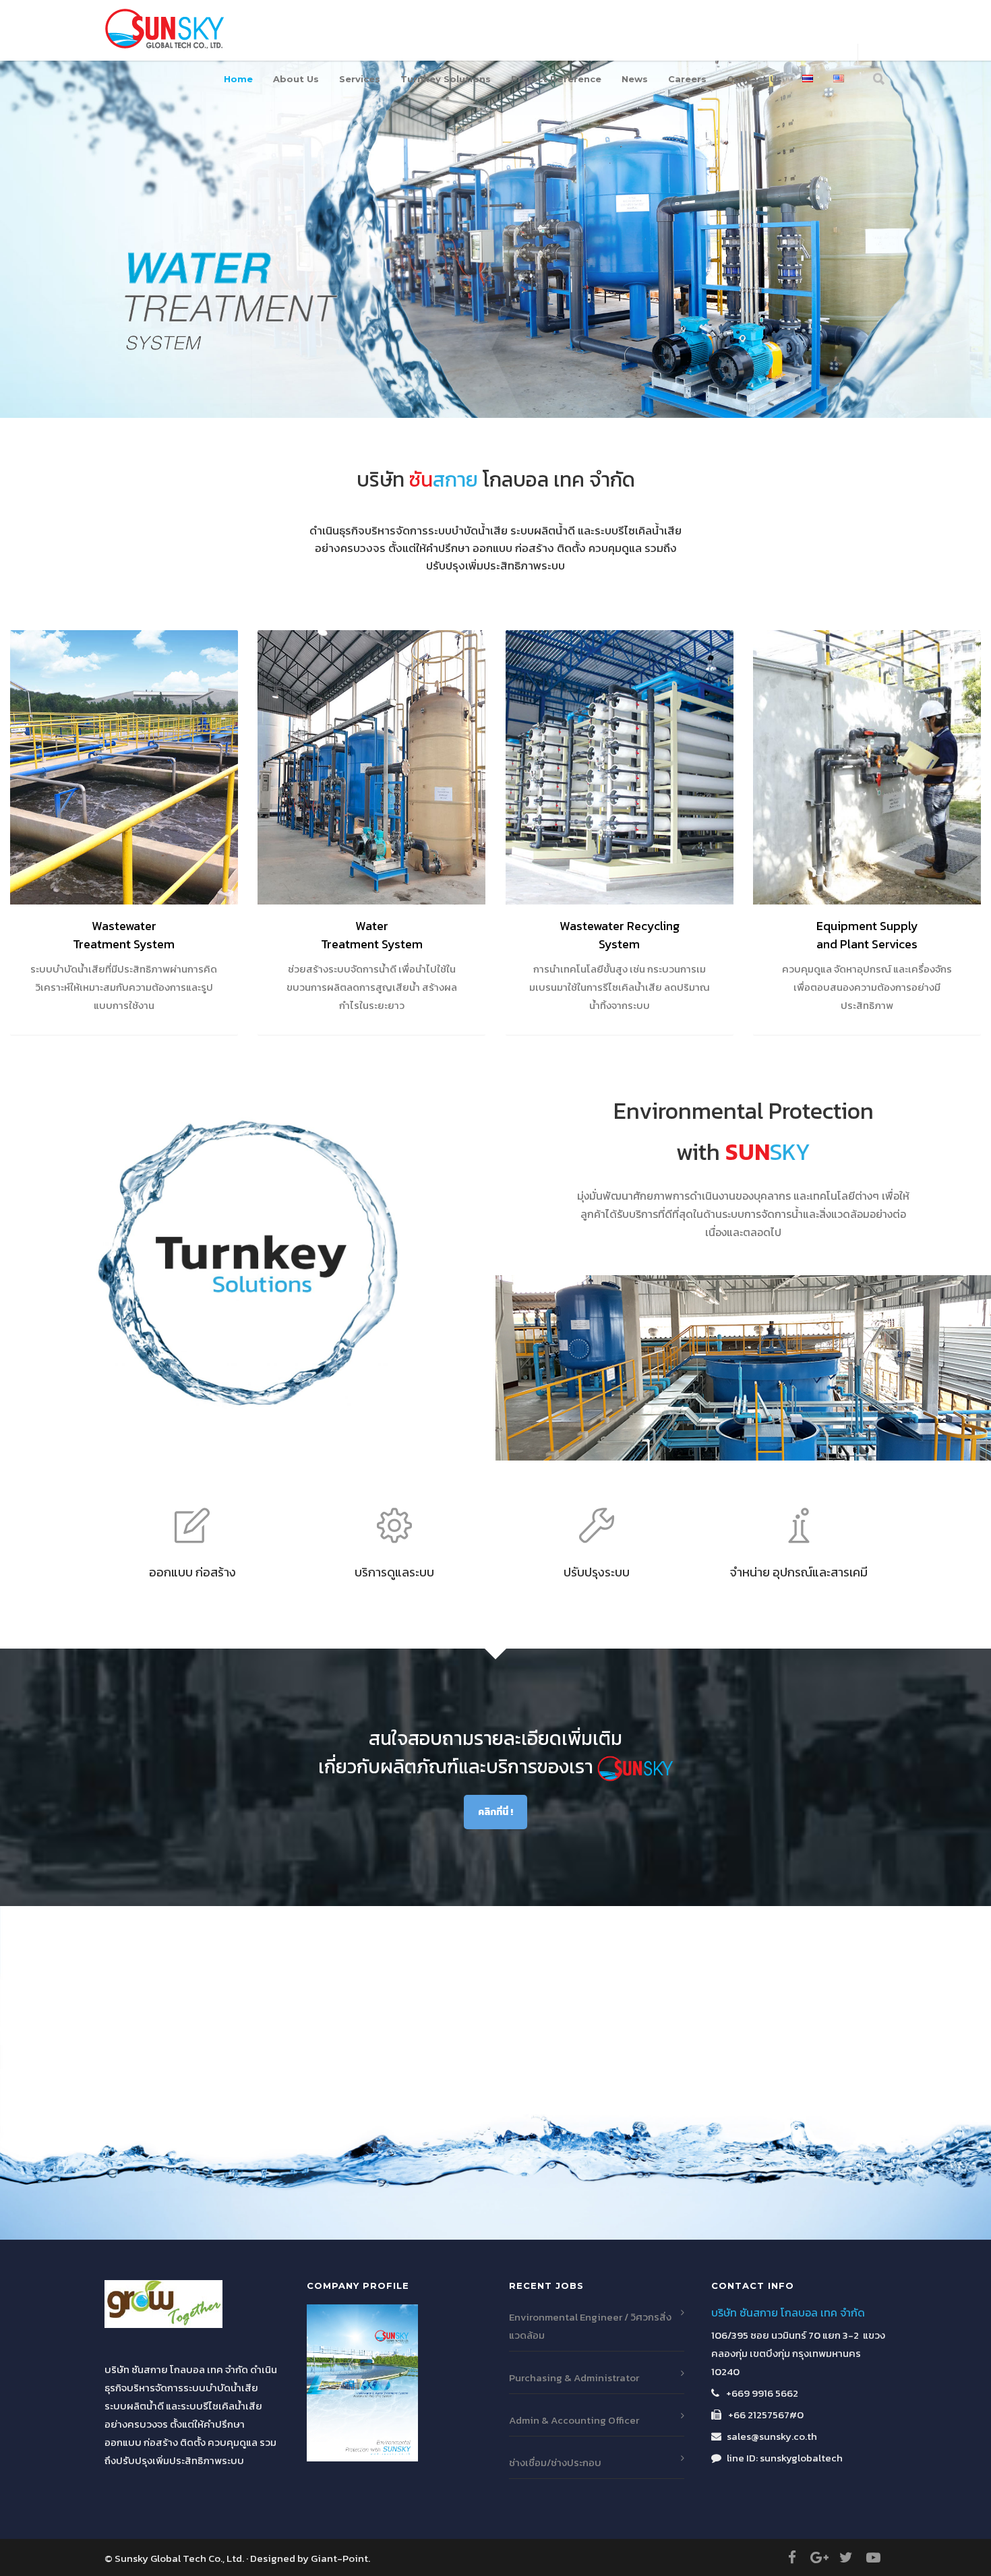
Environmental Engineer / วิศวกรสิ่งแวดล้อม (590, 2326)
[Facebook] (792, 2558)
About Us (296, 79)
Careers (687, 79)
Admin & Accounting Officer (574, 2420)
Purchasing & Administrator (574, 2378)
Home (238, 79)
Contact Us (754, 79)
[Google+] (819, 2558)
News (635, 79)
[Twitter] (846, 2558)
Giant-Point (339, 2558)
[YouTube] (873, 2558)
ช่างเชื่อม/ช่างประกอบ (555, 2462)
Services (360, 79)
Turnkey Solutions (446, 79)
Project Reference (556, 79)
